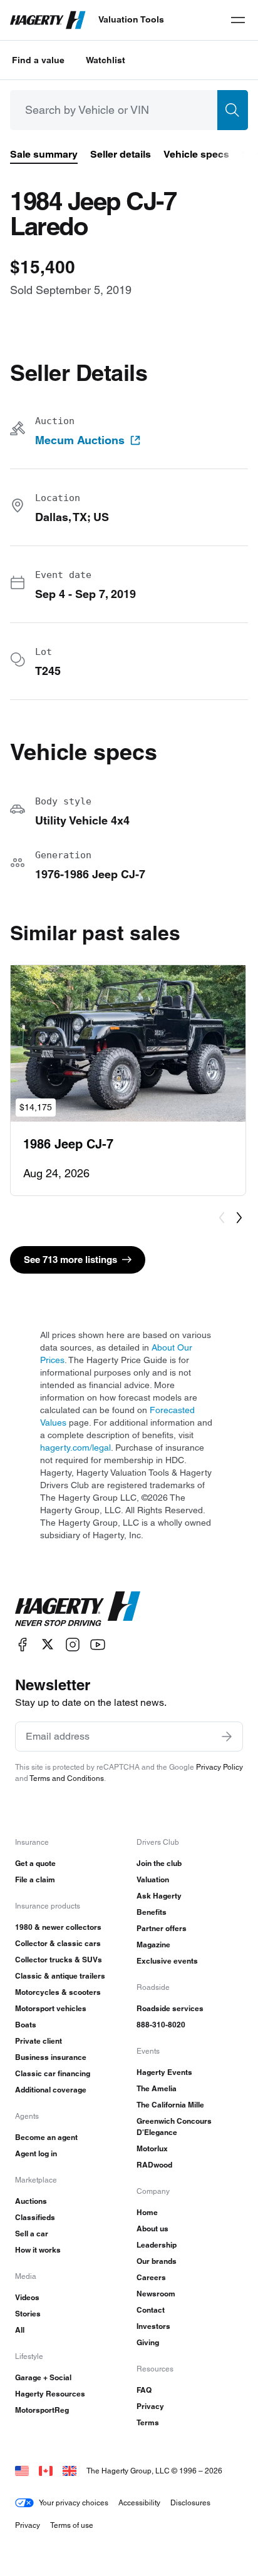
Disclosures (190, 2502)
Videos (27, 2297)
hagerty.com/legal (75, 1448)
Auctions (31, 2201)
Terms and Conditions (67, 1778)
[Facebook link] (23, 1644)
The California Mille (170, 2105)
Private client (39, 2041)
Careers (151, 2277)
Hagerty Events (164, 2072)
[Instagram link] (73, 1644)
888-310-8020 (161, 2025)
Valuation (153, 1879)
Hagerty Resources (50, 2394)
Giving (148, 2342)
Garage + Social (43, 2377)
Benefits (152, 1912)
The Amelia (157, 2088)
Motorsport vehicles (51, 2008)
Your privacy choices (74, 2502)
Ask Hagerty (159, 1896)
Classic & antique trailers (60, 1976)
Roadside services (170, 2008)
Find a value (38, 60)
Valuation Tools (131, 19)
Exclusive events (167, 1961)
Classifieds (35, 2217)
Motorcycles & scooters (58, 1992)
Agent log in (36, 2153)
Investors (153, 2326)
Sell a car (32, 2234)
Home (147, 2212)
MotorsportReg (42, 2410)
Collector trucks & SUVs (59, 1960)
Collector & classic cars (58, 1943)
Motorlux (152, 2148)
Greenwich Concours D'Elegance (174, 2127)
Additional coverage (51, 2090)
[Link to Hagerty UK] (70, 2471)
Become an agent (46, 2137)
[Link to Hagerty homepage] (78, 1609)
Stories (28, 2314)
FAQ (144, 2390)
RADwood (154, 2165)
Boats (26, 2025)
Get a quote (35, 1863)
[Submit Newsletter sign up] (227, 1737)
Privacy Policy (219, 1767)
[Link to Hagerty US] (22, 2471)
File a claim (35, 1879)
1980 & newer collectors (58, 1927)
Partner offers (162, 1928)
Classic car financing (53, 2073)
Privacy (150, 2406)
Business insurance (51, 2057)
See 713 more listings (70, 1260)
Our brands (157, 2261)
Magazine (153, 1945)
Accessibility (139, 2502)
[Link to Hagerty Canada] (46, 2471)
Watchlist (106, 60)
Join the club (159, 1863)
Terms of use (72, 2525)
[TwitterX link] (48, 1644)
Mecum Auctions (80, 440)
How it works (38, 2250)
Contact (151, 2310)
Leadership (157, 2245)
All (20, 2330)
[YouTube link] (98, 1644)
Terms (148, 2422)
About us (152, 2229)
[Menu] (238, 20)
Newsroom (156, 2294)
